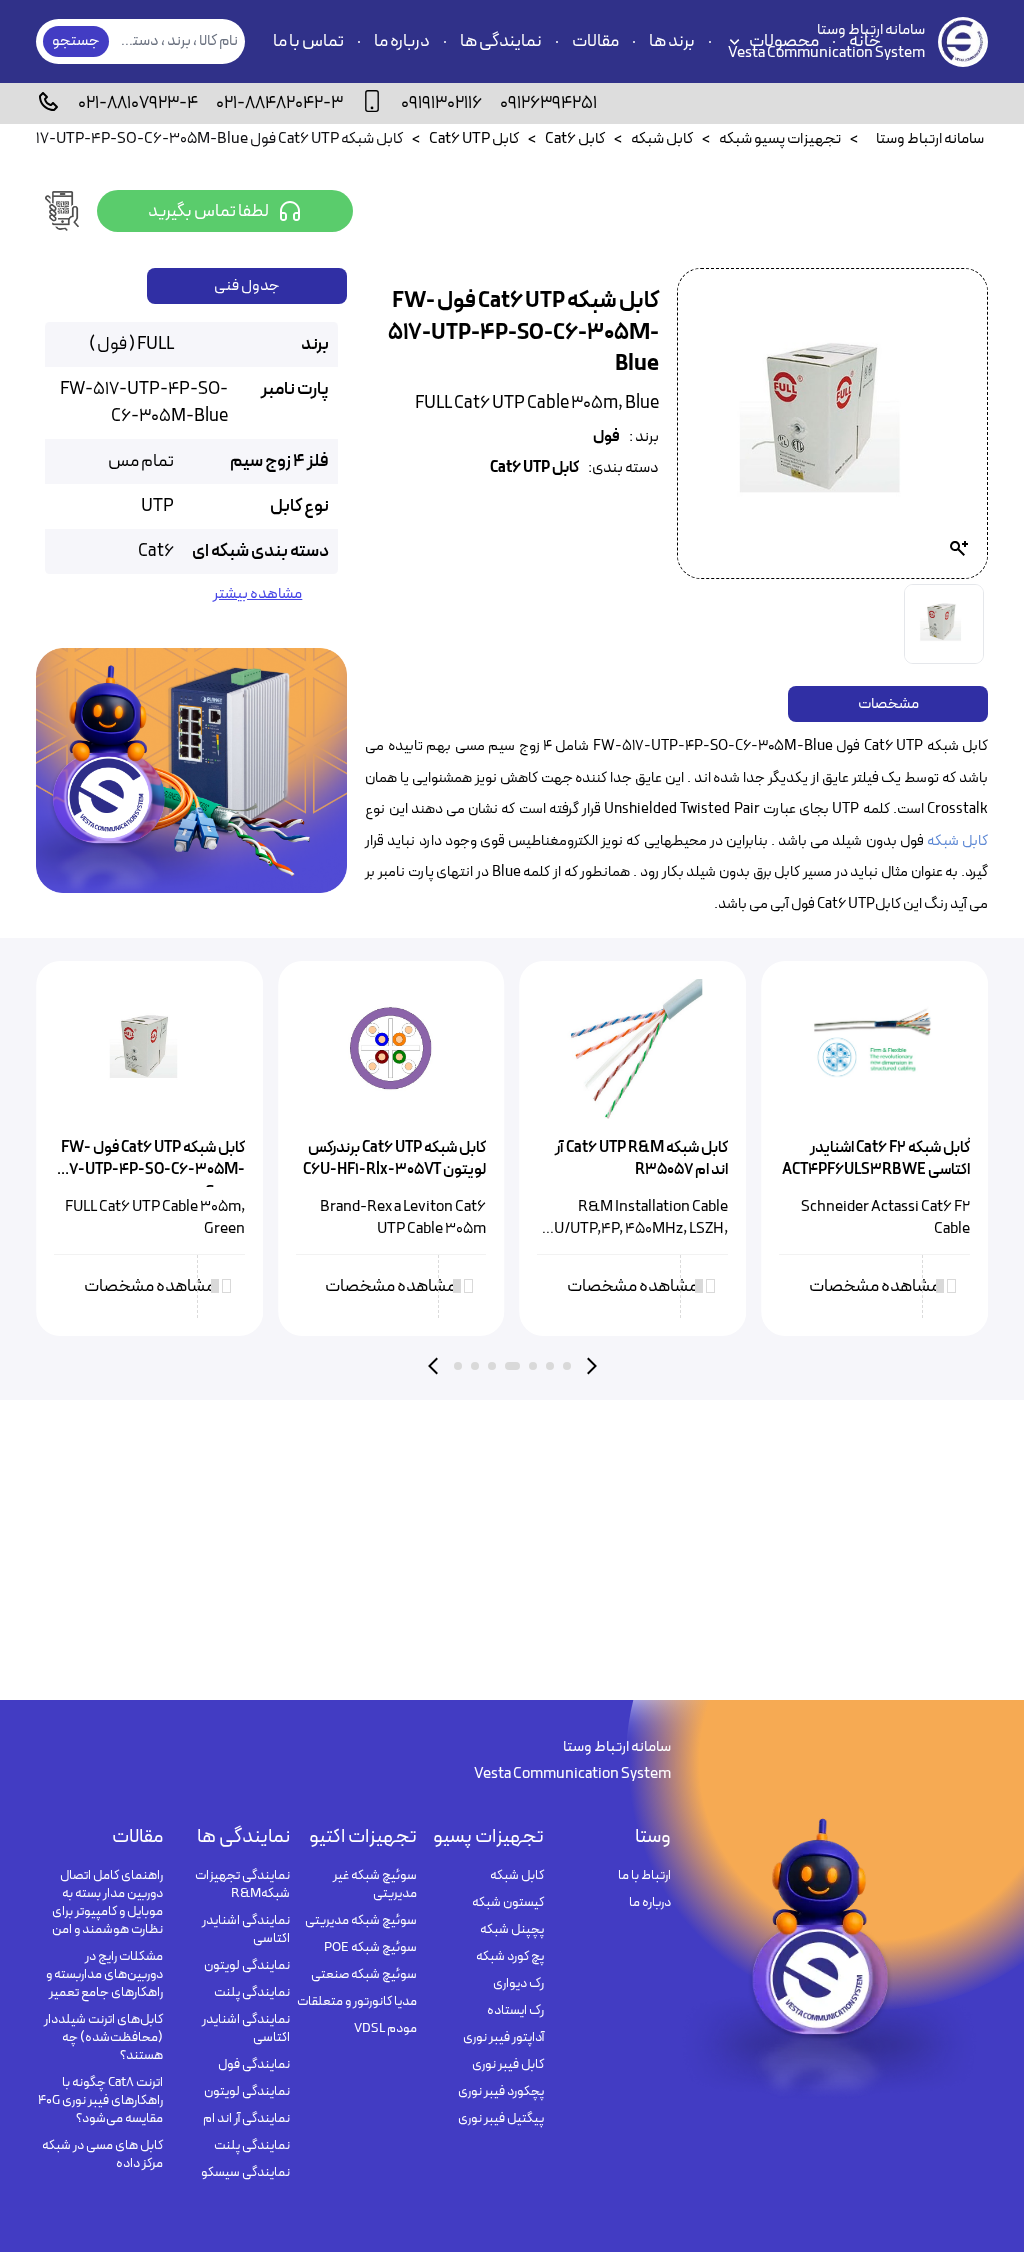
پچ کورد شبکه (510, 1957)
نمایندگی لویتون (247, 1966)
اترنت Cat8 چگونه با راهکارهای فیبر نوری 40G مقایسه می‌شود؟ (100, 2101)
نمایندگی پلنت (252, 1993)
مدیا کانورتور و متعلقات (357, 2002)
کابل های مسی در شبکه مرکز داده (102, 2155)
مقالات (595, 41)
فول (606, 437)
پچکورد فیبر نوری (501, 2092)
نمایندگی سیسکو (245, 2173)
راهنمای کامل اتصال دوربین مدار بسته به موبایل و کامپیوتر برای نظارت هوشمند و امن (107, 1903)
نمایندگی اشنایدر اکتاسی (246, 1930)
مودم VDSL (385, 2029)
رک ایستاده (515, 2011)
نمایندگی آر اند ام (246, 2119)
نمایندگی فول (254, 2065)
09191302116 (441, 103)
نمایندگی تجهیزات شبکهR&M (242, 1885)
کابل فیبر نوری (508, 2065)
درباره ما (402, 41)
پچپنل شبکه (512, 1930)
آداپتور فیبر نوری (503, 2038)
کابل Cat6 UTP (534, 468)
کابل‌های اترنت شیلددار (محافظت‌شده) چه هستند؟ (103, 2038)
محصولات (784, 41)
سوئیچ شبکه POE (370, 1948)
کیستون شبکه (508, 1903)
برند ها (672, 41)
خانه (865, 41)
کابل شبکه (957, 841)
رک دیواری (518, 1984)
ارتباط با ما (644, 1876)
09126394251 (548, 103)
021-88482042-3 (279, 103)
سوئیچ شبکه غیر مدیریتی (375, 1885)
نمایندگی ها (501, 41)
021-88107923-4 (138, 103)
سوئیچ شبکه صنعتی (364, 1975)
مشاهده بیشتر (257, 594)
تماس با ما (308, 41)
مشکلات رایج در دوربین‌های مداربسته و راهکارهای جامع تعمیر (104, 1975)
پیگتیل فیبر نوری (501, 2119)
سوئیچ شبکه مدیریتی (361, 1921)
